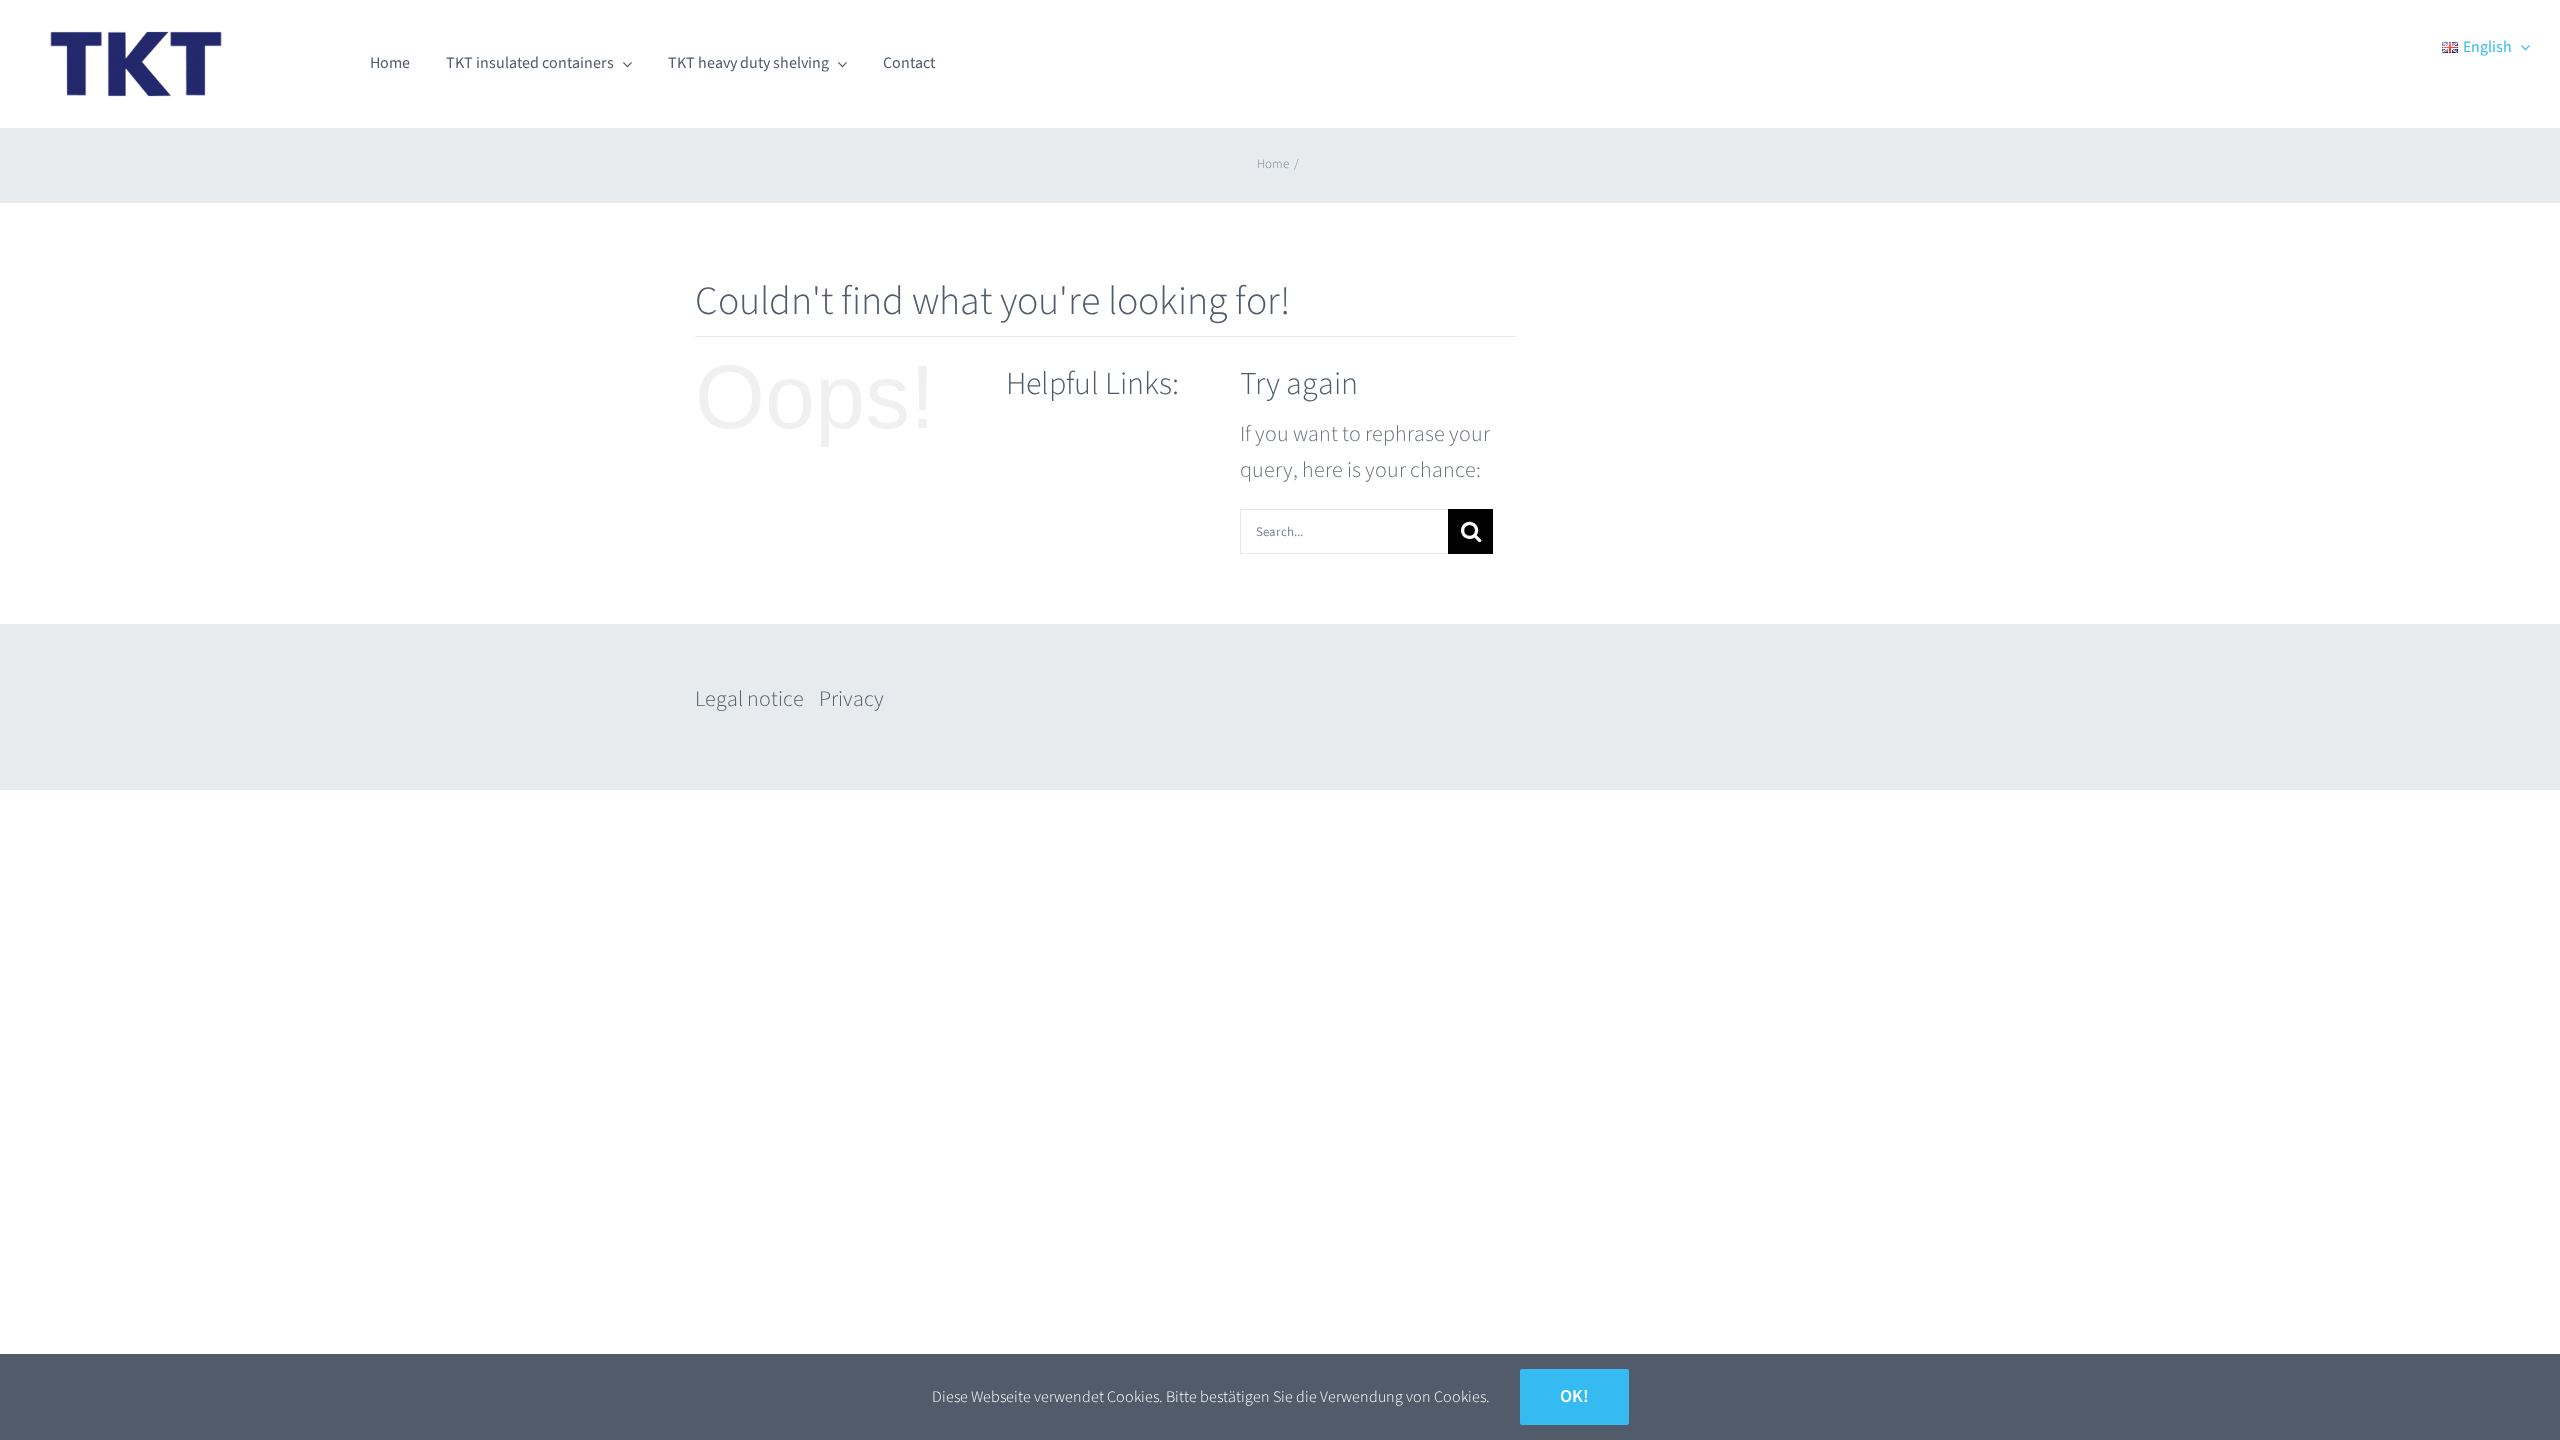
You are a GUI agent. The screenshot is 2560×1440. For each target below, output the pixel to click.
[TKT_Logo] (136, 26)
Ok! (1574, 1396)
